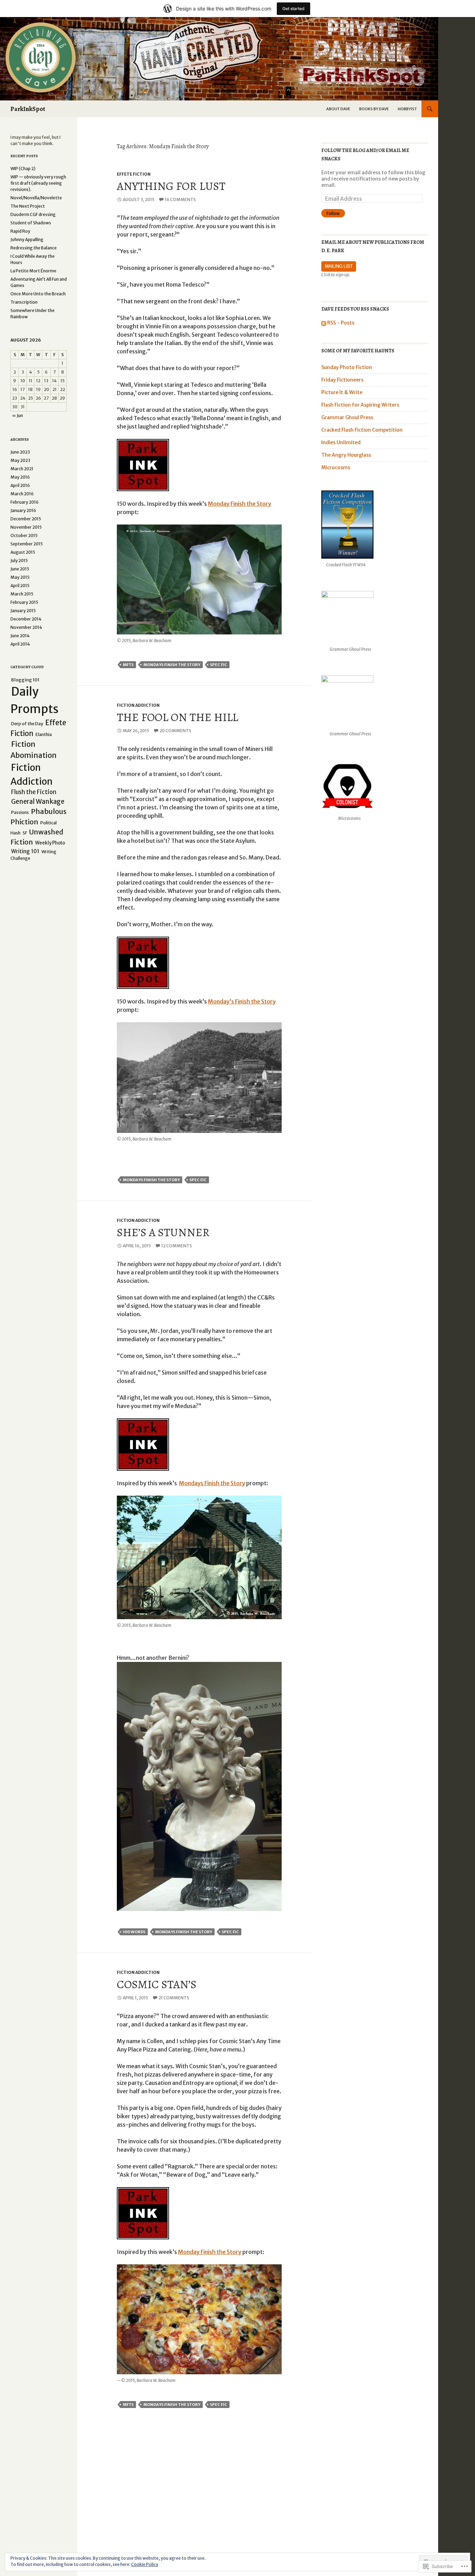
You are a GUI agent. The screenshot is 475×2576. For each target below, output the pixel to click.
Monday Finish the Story (240, 504)
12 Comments (177, 1246)
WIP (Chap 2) (23, 169)
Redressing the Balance (34, 248)
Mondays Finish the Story (172, 665)
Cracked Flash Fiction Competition (362, 430)
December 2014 (26, 619)
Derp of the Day (27, 724)
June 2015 (20, 569)
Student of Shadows (31, 223)
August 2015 (23, 552)
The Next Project (28, 206)
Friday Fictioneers (342, 380)
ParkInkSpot (28, 109)
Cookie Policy (145, 2564)
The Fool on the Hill (178, 717)
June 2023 (20, 452)
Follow (333, 213)
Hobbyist (407, 109)
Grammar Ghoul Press (347, 417)
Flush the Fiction (34, 792)
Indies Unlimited (341, 442)
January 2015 (23, 611)
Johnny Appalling (27, 239)
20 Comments (175, 731)
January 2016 (23, 510)
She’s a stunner (163, 1232)
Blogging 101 (25, 680)
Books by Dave (374, 109)
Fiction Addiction (138, 705)
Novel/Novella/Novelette (36, 198)
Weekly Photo (50, 843)
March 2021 (22, 469)
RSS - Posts (341, 323)
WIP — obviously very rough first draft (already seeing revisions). (38, 183)
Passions (20, 812)
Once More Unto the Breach (38, 294)
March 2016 (22, 494)
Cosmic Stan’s (157, 1984)
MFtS (128, 665)
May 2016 (20, 477)
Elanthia (44, 734)
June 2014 (20, 636)
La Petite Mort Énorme (33, 271)
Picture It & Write (342, 392)
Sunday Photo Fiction (347, 367)
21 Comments (174, 1998)
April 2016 (20, 485)
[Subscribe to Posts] (324, 323)
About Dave (338, 109)
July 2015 (19, 561)
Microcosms (336, 467)
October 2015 (24, 535)
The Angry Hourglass (346, 455)
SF (25, 833)
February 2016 (25, 502)
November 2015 (26, 527)
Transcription (24, 302)
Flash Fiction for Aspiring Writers (360, 405)
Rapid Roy (20, 231)
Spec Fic (219, 665)
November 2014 (26, 627)
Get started (293, 9)
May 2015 (20, 577)
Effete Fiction (134, 174)
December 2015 (26, 519)
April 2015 (20, 586)
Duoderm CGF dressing (33, 214)
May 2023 (20, 460)
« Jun (18, 415)
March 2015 (22, 594)
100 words (134, 1932)
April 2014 (20, 644)
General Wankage (38, 802)
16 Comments (180, 199)
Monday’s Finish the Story (242, 1001)
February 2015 (24, 602)
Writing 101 (25, 851)
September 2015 (27, 544)
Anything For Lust (171, 186)
